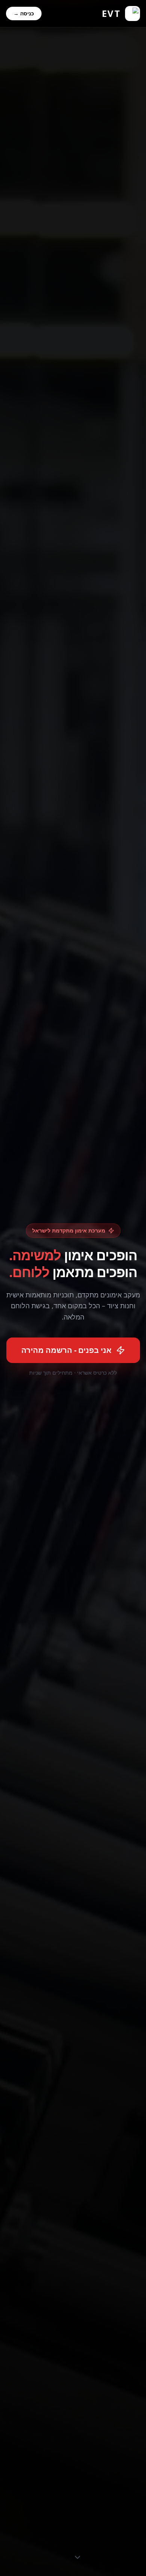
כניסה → (24, 13)
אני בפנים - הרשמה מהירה (66, 1350)
